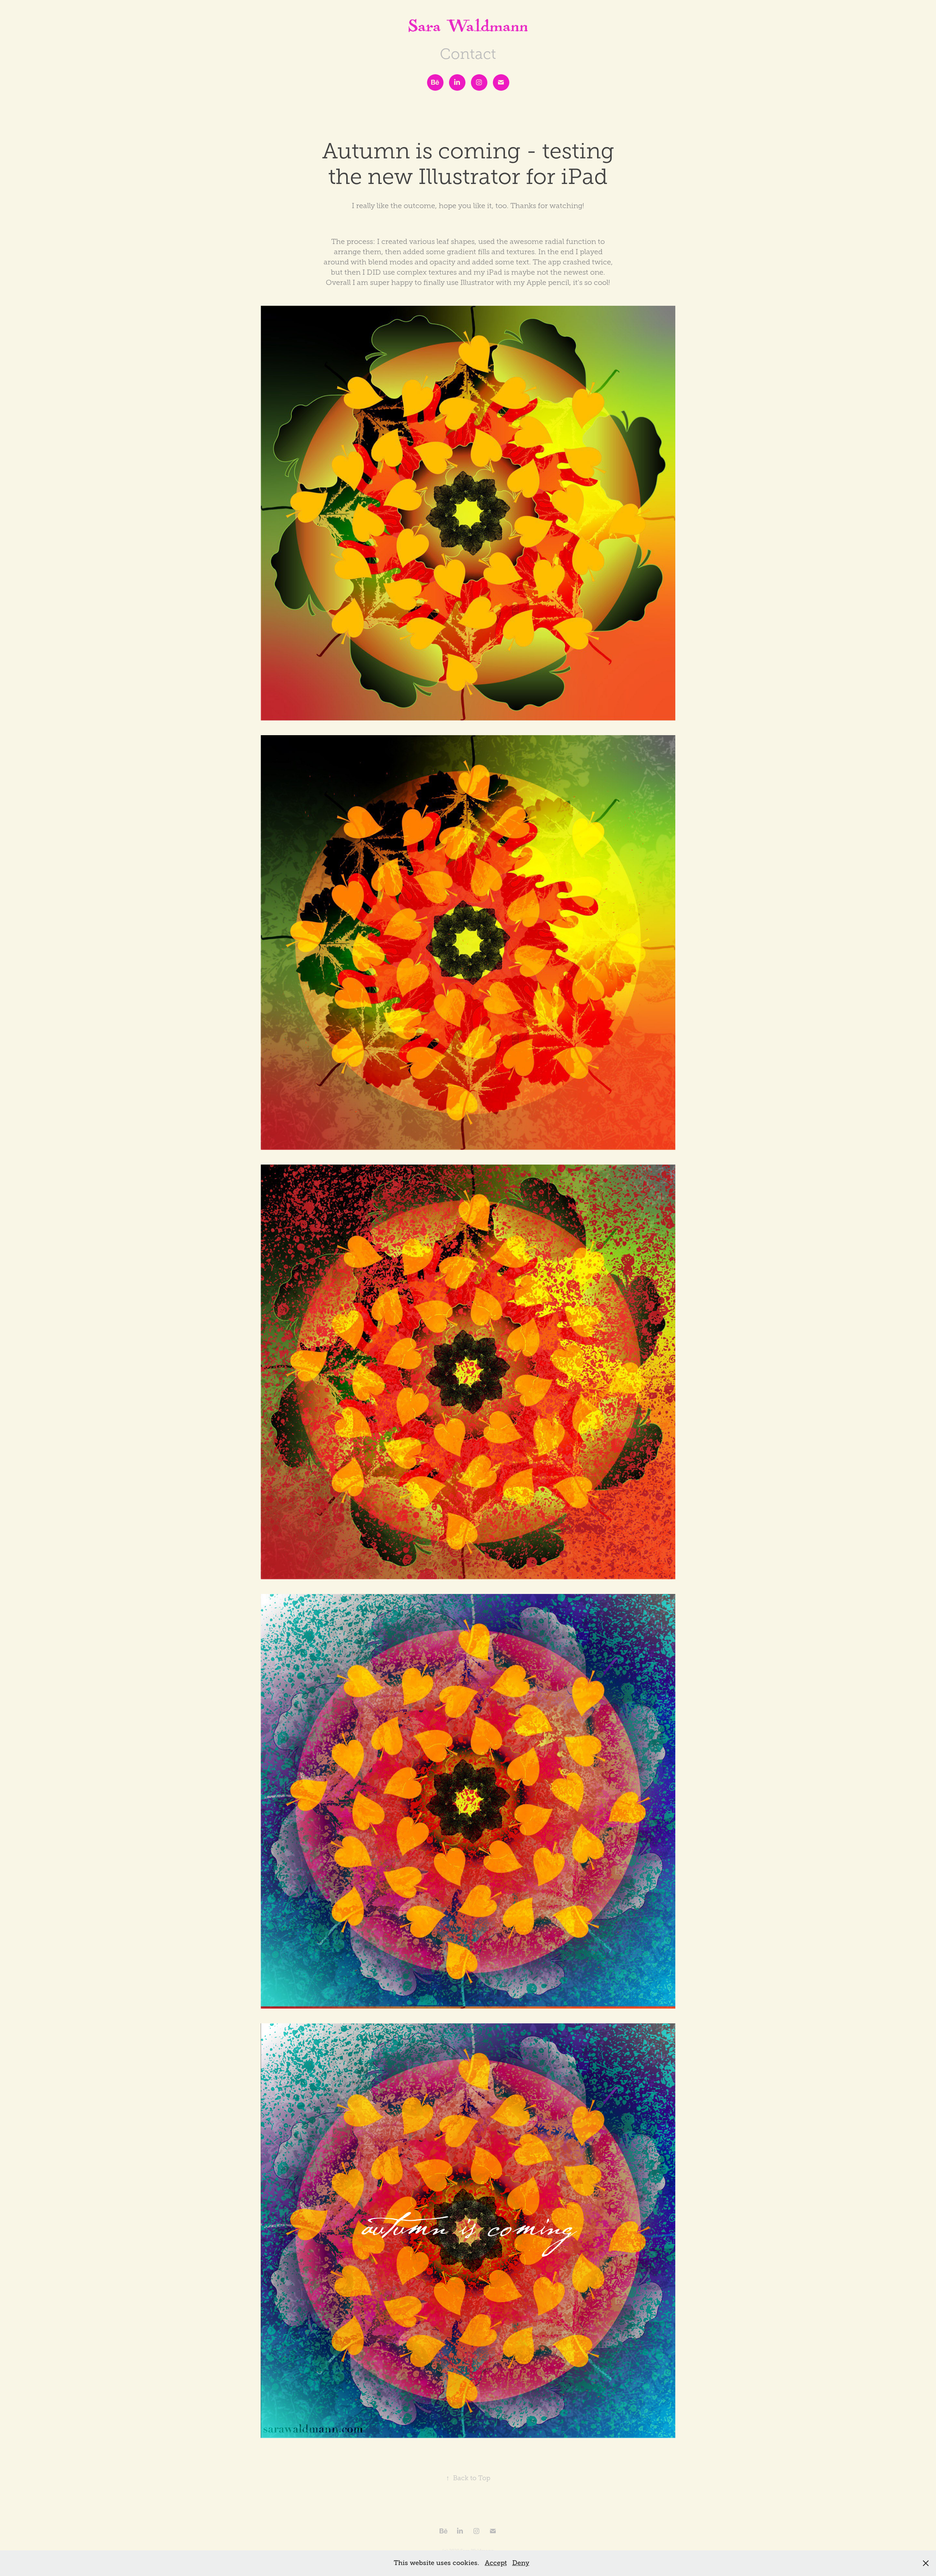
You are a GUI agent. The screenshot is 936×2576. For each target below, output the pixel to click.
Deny (521, 2563)
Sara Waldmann (468, 29)
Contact (468, 54)
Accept (496, 2563)
